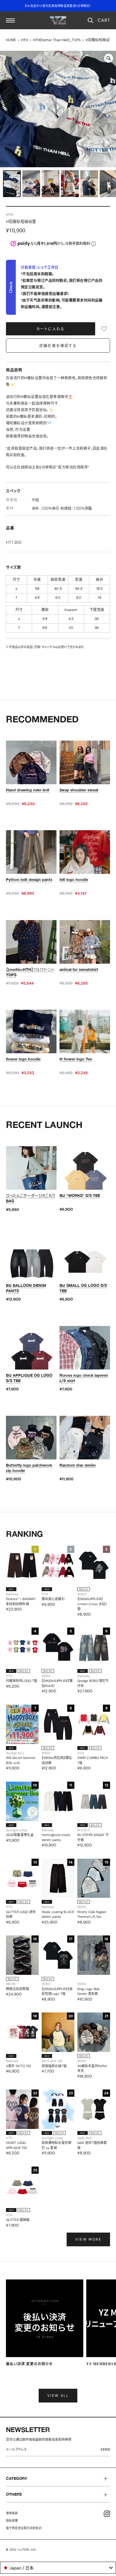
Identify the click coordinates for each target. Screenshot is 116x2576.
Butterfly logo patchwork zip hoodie (29, 1468)
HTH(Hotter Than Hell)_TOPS (57, 40)
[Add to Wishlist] (104, 329)
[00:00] (58, 109)
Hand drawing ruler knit (28, 790)
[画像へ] (12, 184)
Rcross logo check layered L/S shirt (84, 1378)
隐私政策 (12, 2521)
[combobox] (58, 2568)
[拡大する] (109, 58)
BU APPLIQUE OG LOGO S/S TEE (29, 1378)
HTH (25, 40)
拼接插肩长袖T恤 (54, 2066)
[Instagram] (107, 2514)
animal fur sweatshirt (79, 969)
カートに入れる (51, 329)
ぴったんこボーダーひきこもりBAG (31, 1198)
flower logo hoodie (23, 1059)
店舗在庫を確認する (58, 346)
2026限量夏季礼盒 (20, 1835)
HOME (11, 40)
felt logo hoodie (74, 879)
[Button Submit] (107, 2450)
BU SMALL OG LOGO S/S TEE (83, 1288)
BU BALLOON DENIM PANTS (26, 1288)
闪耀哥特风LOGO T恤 (22, 1681)
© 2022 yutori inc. (22, 2550)
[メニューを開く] (10, 20)
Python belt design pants (29, 879)
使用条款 (12, 2513)
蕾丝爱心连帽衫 (53, 1599)
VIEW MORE (88, 2239)
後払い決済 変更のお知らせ (29, 2364)
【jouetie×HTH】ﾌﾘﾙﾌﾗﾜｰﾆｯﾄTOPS (30, 972)
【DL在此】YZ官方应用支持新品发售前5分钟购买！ (58, 6)
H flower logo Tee (76, 1059)
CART (104, 20)
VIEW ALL (58, 2396)
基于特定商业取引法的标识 (24, 2528)
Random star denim (78, 1465)
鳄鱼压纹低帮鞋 (18, 1989)
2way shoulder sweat (79, 790)
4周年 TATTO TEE (19, 2066)
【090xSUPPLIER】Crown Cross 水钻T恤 (92, 1604)
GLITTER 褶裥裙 (18, 2220)
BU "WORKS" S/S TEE (80, 1195)
